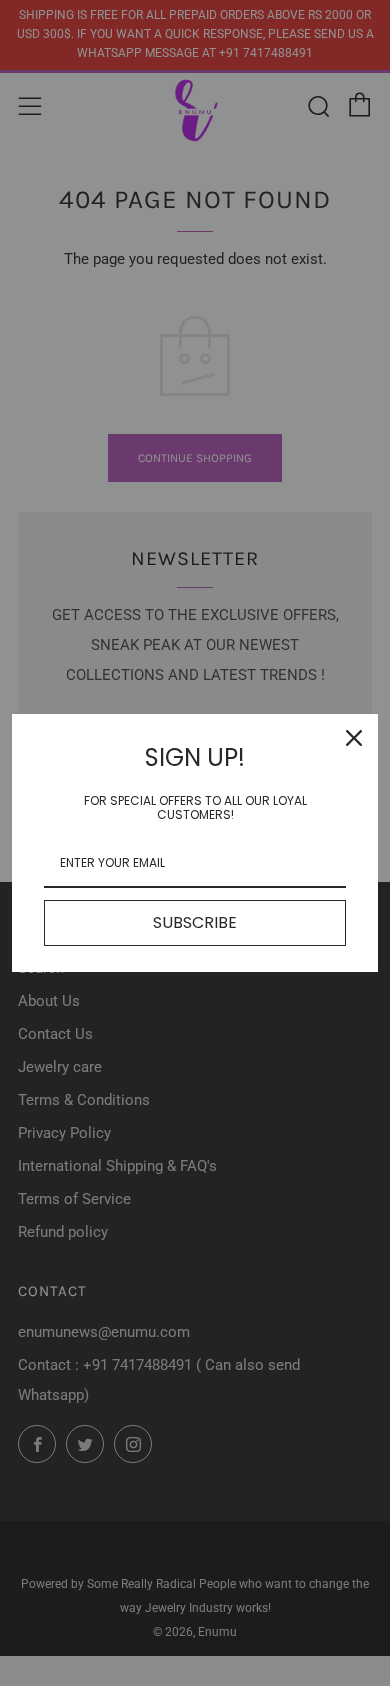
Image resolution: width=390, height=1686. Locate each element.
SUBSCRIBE (195, 922)
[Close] (354, 738)
